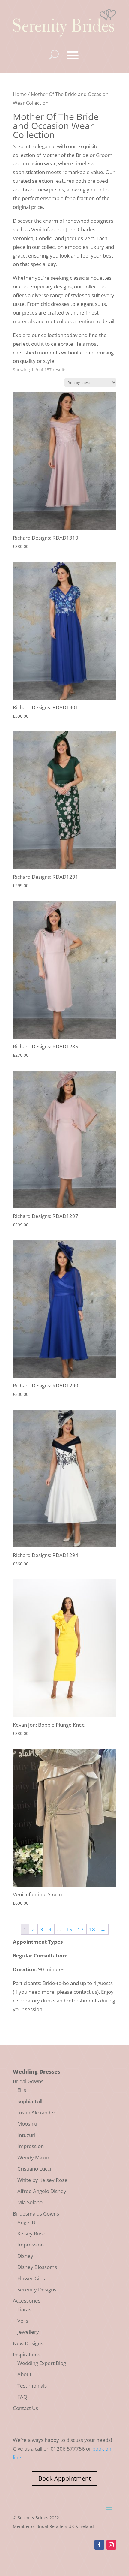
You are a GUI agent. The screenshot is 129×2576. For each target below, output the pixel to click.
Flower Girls (31, 2278)
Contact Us (25, 2408)
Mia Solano (30, 2202)
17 (81, 1929)
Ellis (22, 2090)
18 (92, 1929)
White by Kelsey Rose (42, 2180)
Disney (25, 2256)
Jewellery (28, 2332)
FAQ (22, 2397)
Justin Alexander (36, 2112)
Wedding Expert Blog (42, 2363)
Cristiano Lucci (34, 2169)
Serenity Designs (37, 2290)
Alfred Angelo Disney (42, 2191)
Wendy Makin (33, 2157)
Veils (23, 2321)
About (24, 2374)
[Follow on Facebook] (99, 2545)
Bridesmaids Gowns (36, 2214)
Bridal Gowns (28, 2081)
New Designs (28, 2343)
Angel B (26, 2222)
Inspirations (27, 2354)
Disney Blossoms (37, 2267)
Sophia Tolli (30, 2101)
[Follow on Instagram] (111, 2545)
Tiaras (24, 2309)
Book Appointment (65, 2478)
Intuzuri (26, 2135)
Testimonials (32, 2386)
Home (20, 94)
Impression (31, 2146)
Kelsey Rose (31, 2233)
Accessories (27, 2301)
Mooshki (27, 2124)
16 (69, 1929)
